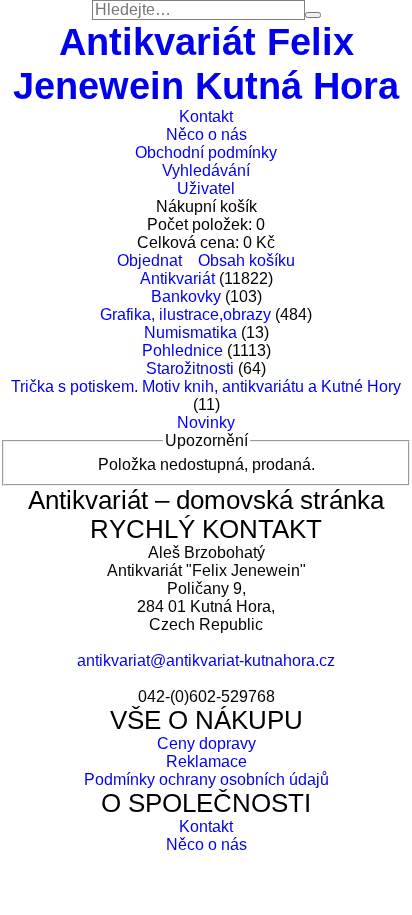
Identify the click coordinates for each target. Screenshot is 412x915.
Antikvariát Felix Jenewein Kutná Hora (206, 63)
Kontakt (206, 116)
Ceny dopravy (206, 743)
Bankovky (186, 296)
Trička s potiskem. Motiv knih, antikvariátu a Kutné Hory (206, 386)
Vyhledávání (206, 170)
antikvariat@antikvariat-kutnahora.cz (206, 660)
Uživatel (206, 188)
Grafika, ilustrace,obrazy (185, 314)
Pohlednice (182, 350)
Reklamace (206, 761)
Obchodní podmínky (206, 152)
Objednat (149, 260)
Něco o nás (206, 134)
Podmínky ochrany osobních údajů (206, 779)
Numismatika (190, 332)
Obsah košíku (246, 260)
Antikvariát (177, 278)
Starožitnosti (190, 368)
